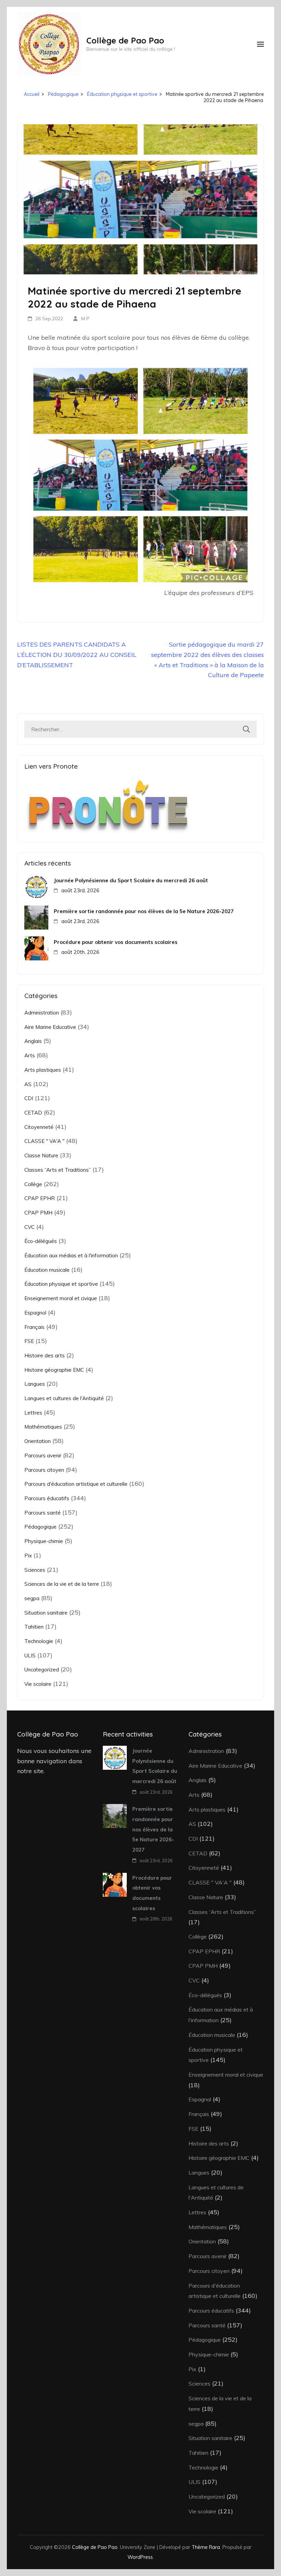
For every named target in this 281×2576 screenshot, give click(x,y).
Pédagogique (40, 1527)
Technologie (39, 1641)
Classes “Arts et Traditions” (58, 1170)
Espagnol (35, 1313)
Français (34, 1327)
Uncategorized (42, 1670)
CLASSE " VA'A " (44, 1141)
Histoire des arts (45, 1355)
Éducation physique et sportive (61, 1284)
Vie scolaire (38, 1684)
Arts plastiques (43, 1070)
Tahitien (34, 1627)
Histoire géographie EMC (54, 1370)
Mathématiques (43, 1427)
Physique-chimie (44, 1541)
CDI (29, 1098)
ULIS (30, 1656)
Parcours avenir (43, 1455)
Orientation (38, 1441)
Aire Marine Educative (50, 1027)
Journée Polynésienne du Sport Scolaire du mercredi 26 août (131, 880)
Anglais (33, 1041)
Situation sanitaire (46, 1613)
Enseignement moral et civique (61, 1298)
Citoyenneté (39, 1127)
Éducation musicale (47, 1270)
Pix (28, 1555)
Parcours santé (42, 1513)
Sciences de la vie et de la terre (62, 1584)
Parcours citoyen (44, 1470)
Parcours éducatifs (47, 1498)
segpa (32, 1598)
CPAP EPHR (40, 1198)
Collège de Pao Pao (125, 40)
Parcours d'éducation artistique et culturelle (76, 1484)
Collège (33, 1184)
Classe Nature (41, 1155)
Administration (42, 1013)
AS (28, 1084)
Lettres (33, 1413)
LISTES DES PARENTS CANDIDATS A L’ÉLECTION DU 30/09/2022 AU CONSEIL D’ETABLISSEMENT (77, 655)
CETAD (33, 1113)
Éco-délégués (41, 1241)
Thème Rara (206, 2547)
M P (85, 319)
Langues (35, 1384)
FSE (29, 1341)
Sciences (35, 1570)
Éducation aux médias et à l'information (71, 1255)
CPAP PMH (38, 1213)
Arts (30, 1055)
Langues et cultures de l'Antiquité (64, 1398)
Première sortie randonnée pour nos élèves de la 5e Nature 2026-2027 (144, 911)
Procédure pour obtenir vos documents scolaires (116, 942)
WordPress (140, 2557)
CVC (29, 1227)
